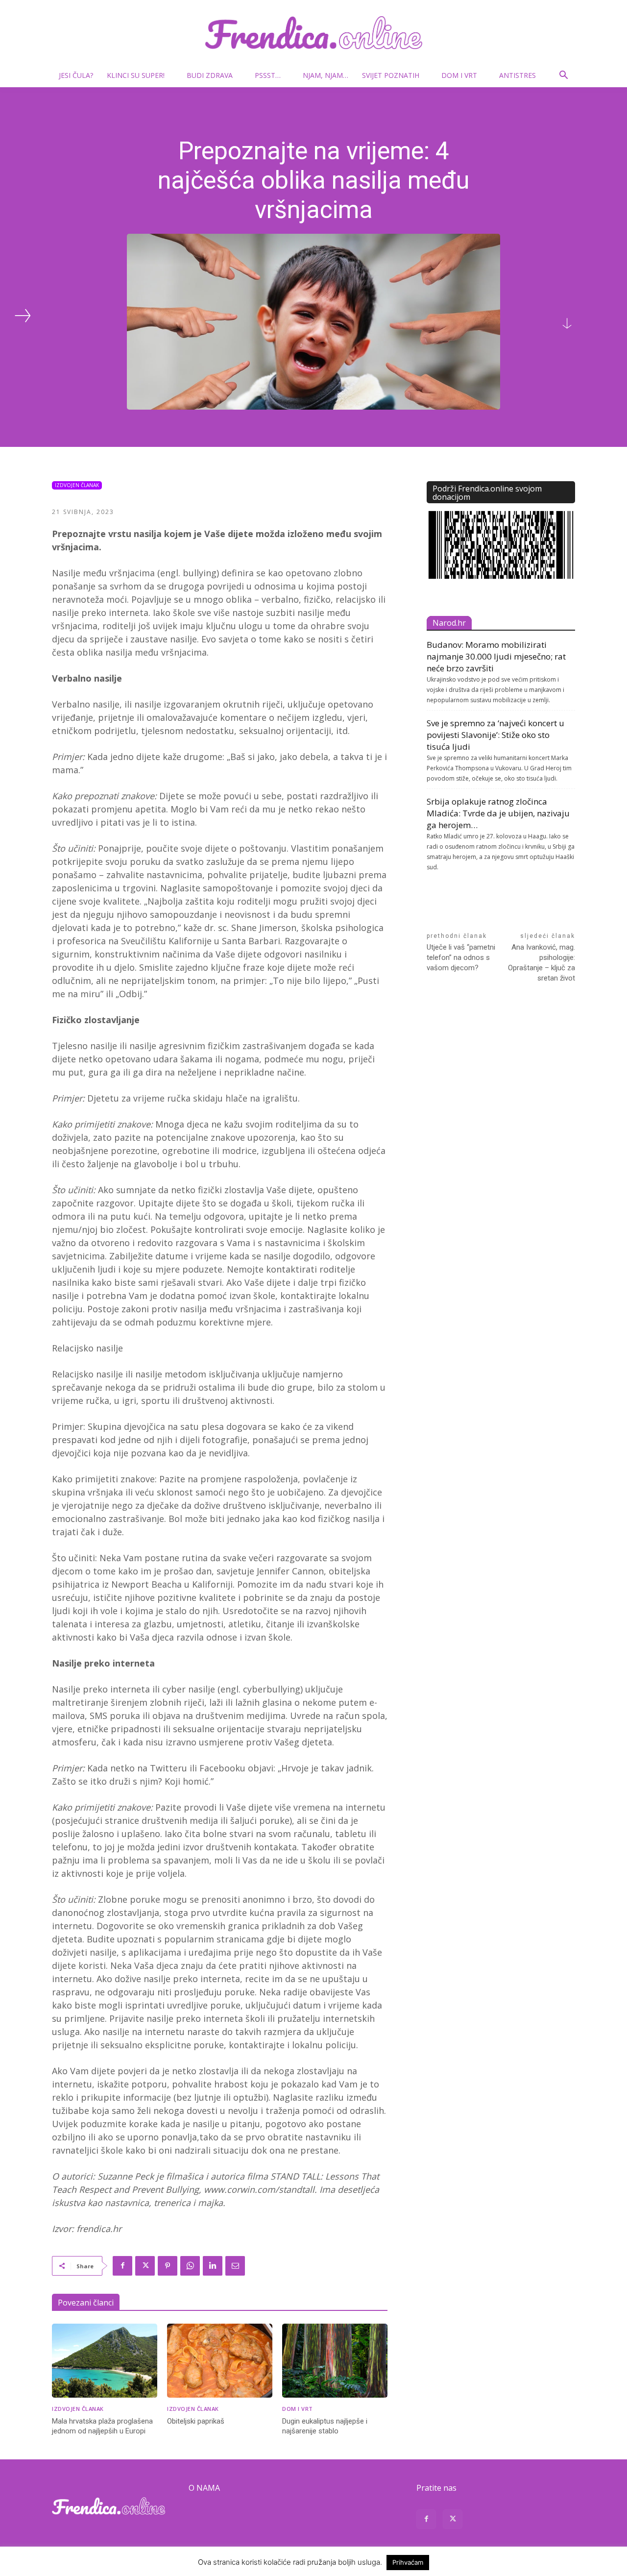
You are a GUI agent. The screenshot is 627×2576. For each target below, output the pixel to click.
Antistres (518, 75)
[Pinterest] (168, 2266)
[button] (563, 76)
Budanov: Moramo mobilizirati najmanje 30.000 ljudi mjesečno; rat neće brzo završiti (496, 656)
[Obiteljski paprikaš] (220, 2361)
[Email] (235, 2266)
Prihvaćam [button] (408, 2562)
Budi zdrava (210, 75)
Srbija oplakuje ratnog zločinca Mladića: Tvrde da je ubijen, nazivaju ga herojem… (498, 813)
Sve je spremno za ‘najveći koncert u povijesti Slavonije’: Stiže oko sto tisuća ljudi (495, 735)
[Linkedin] (213, 2266)
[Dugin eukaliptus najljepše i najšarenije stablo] (335, 2361)
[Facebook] (122, 2266)
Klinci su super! (136, 75)
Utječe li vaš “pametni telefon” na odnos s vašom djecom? (461, 957)
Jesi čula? (76, 75)
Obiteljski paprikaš (196, 2421)
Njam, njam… (326, 75)
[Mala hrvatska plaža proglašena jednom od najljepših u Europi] (105, 2361)
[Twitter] (145, 2266)
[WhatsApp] (190, 2266)
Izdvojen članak (77, 485)
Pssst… (268, 75)
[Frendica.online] (313, 33)
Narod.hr (449, 623)
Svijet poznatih (391, 75)
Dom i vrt (459, 75)
